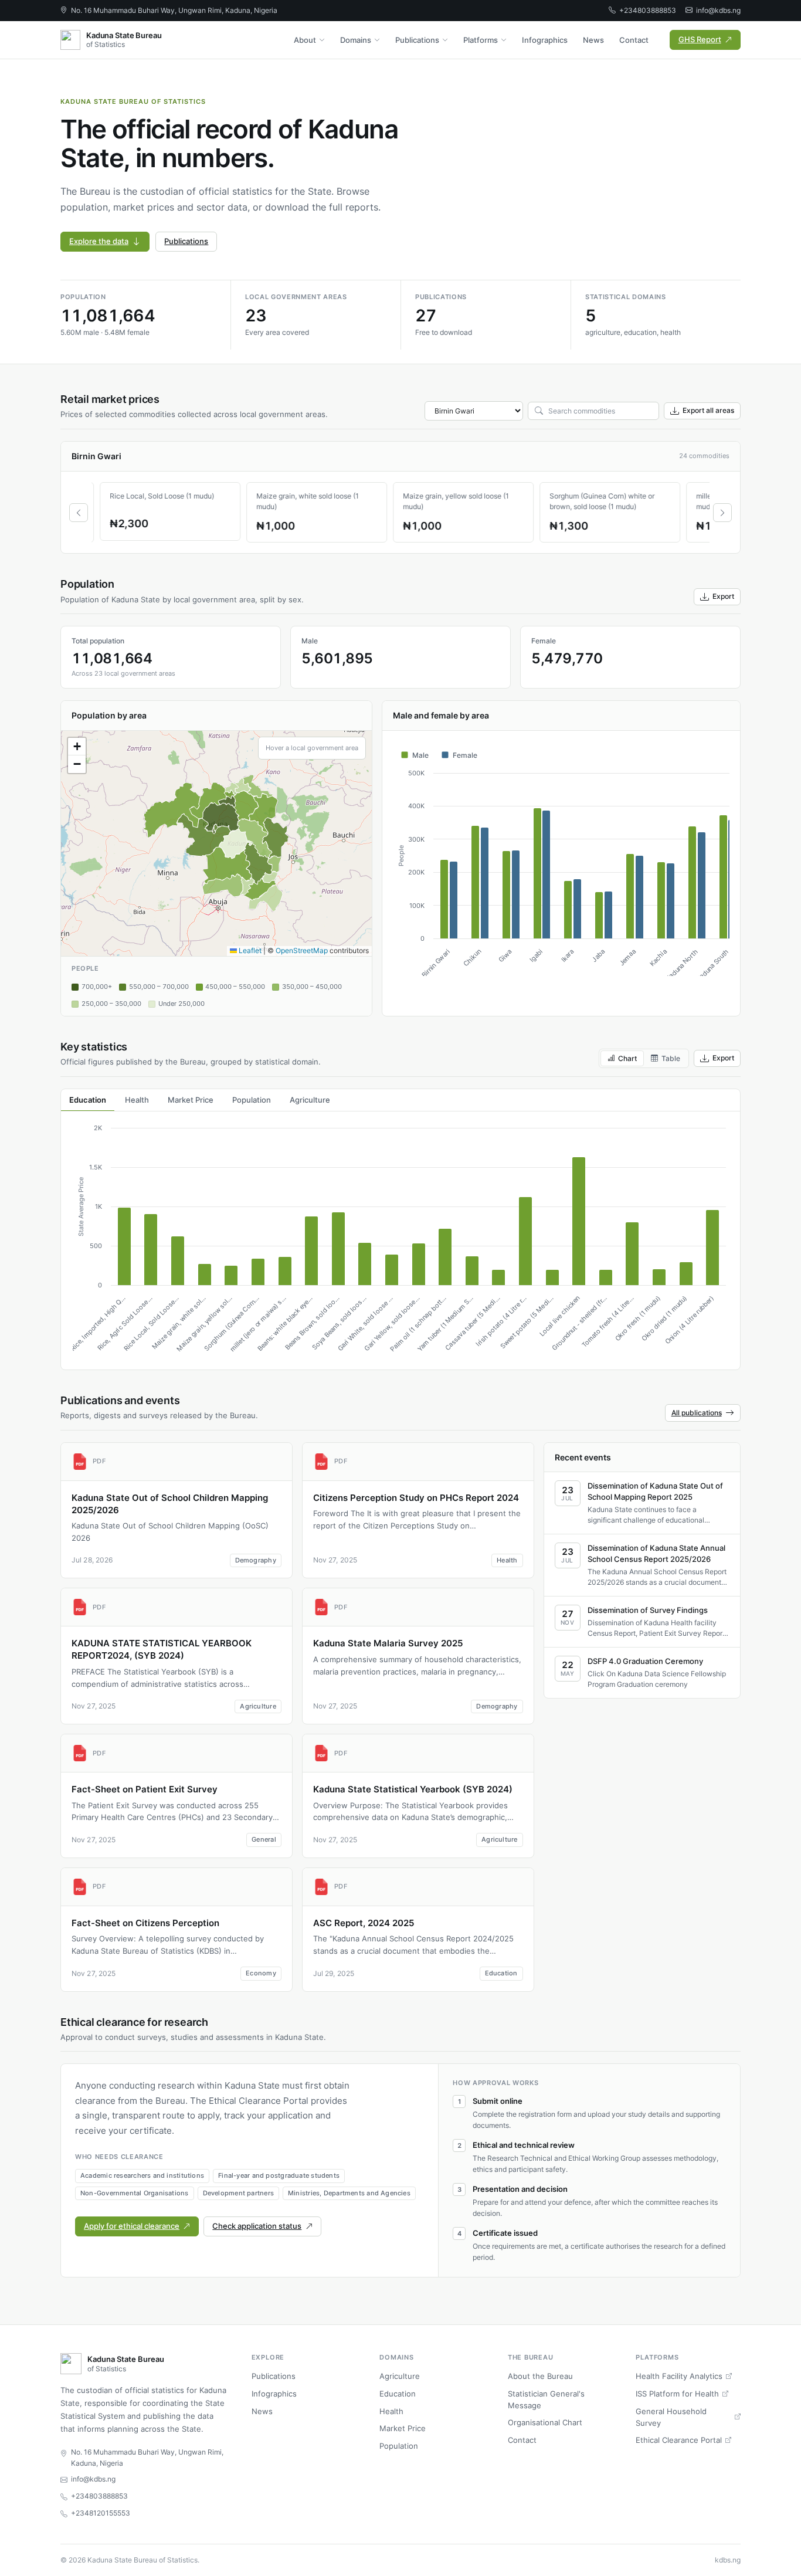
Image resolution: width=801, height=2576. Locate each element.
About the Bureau (540, 2376)
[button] (77, 747)
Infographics (545, 40)
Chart (627, 1058)
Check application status (257, 2226)
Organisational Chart (545, 2422)
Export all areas (708, 410)
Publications (417, 40)
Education (398, 2394)
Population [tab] (252, 1100)
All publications (697, 1413)
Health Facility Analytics (679, 2376)
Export (723, 596)
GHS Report (700, 39)
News (593, 40)
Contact (634, 40)
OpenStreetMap (302, 950)
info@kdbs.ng (718, 10)
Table (671, 1058)
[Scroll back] (79, 513)
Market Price (403, 2428)
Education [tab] (88, 1100)
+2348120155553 (101, 2513)
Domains (356, 40)
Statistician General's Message (546, 2399)
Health (391, 2411)
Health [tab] (137, 1100)
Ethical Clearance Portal (679, 2440)
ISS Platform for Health (677, 2394)
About (305, 40)
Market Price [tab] (191, 1100)
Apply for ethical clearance (132, 2226)
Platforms (481, 40)
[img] (216, 843)
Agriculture (400, 2376)
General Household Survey (671, 2417)
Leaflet (249, 950)
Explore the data (99, 241)
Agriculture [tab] (310, 1100)
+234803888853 (648, 10)
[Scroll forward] (722, 513)
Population (399, 2446)
